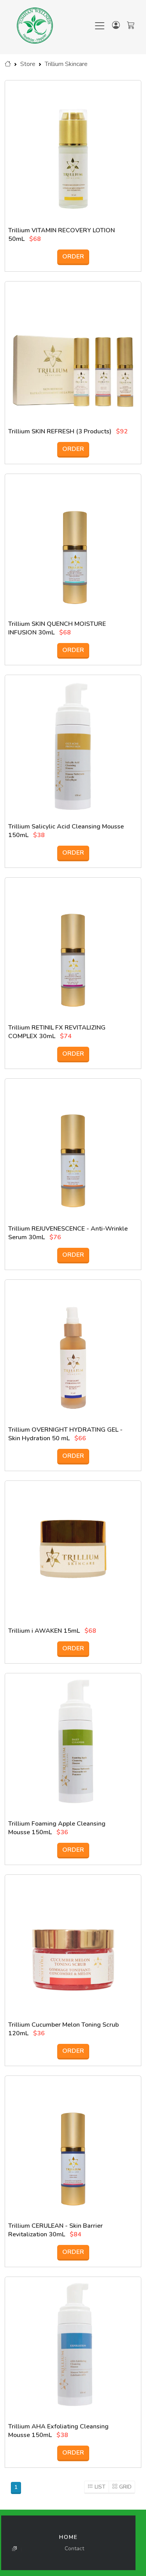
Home (69, 2537)
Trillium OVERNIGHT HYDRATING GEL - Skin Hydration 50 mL (65, 1434)
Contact (74, 2548)
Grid (125, 2487)
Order (73, 257)
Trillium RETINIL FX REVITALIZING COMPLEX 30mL (57, 1032)
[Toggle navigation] (100, 26)
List (100, 2487)
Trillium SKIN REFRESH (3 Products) (60, 431)
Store (28, 64)
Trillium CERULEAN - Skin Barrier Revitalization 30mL (55, 2230)
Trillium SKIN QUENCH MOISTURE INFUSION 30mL (57, 628)
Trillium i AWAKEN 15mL (44, 1631)
